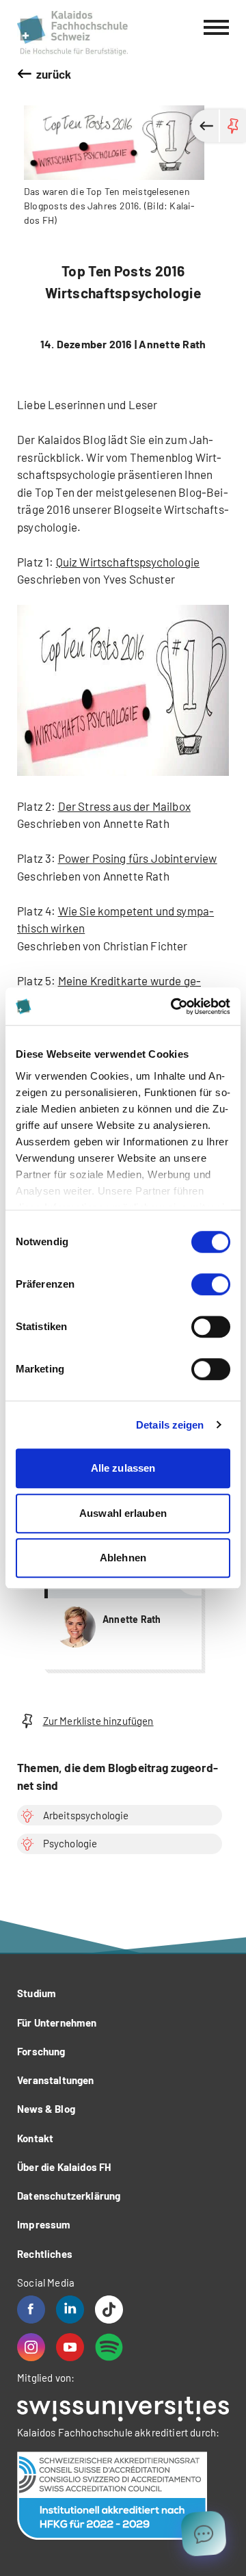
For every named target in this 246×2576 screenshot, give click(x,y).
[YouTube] (70, 2347)
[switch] (211, 1284)
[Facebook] (31, 2310)
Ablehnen (123, 1558)
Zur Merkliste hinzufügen (98, 1721)
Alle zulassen (123, 1468)
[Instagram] (31, 2347)
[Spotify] (109, 2347)
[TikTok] (109, 2310)
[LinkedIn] (70, 2310)
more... (123, 1610)
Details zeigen (170, 1425)
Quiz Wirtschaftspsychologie (128, 562)
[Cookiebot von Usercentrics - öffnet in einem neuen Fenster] (174, 1006)
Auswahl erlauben (123, 1513)
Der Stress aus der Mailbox (124, 806)
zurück (54, 74)
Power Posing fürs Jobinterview (138, 858)
